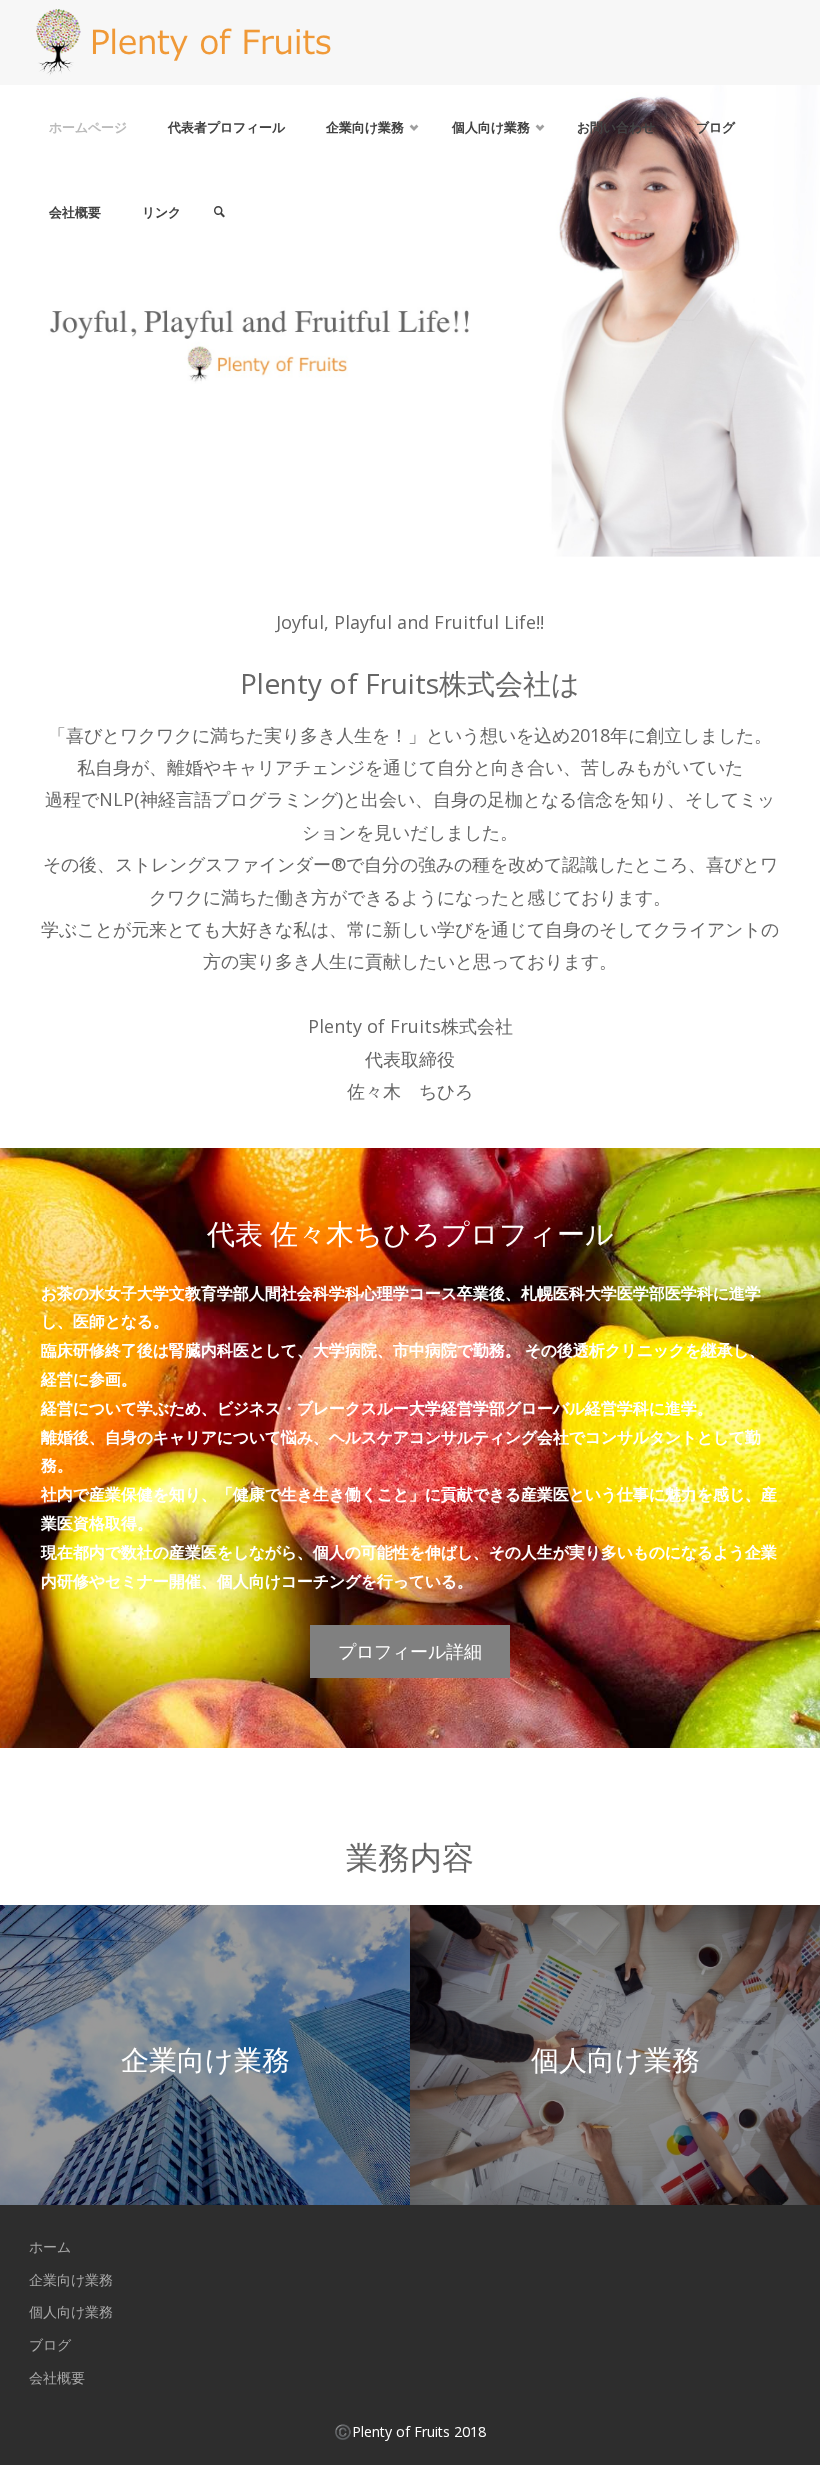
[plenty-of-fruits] (183, 42)
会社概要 (57, 2377)
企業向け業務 (71, 2279)
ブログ (50, 2344)
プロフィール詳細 (410, 1651)
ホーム (50, 2246)
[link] (219, 212)
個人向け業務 (71, 2311)
